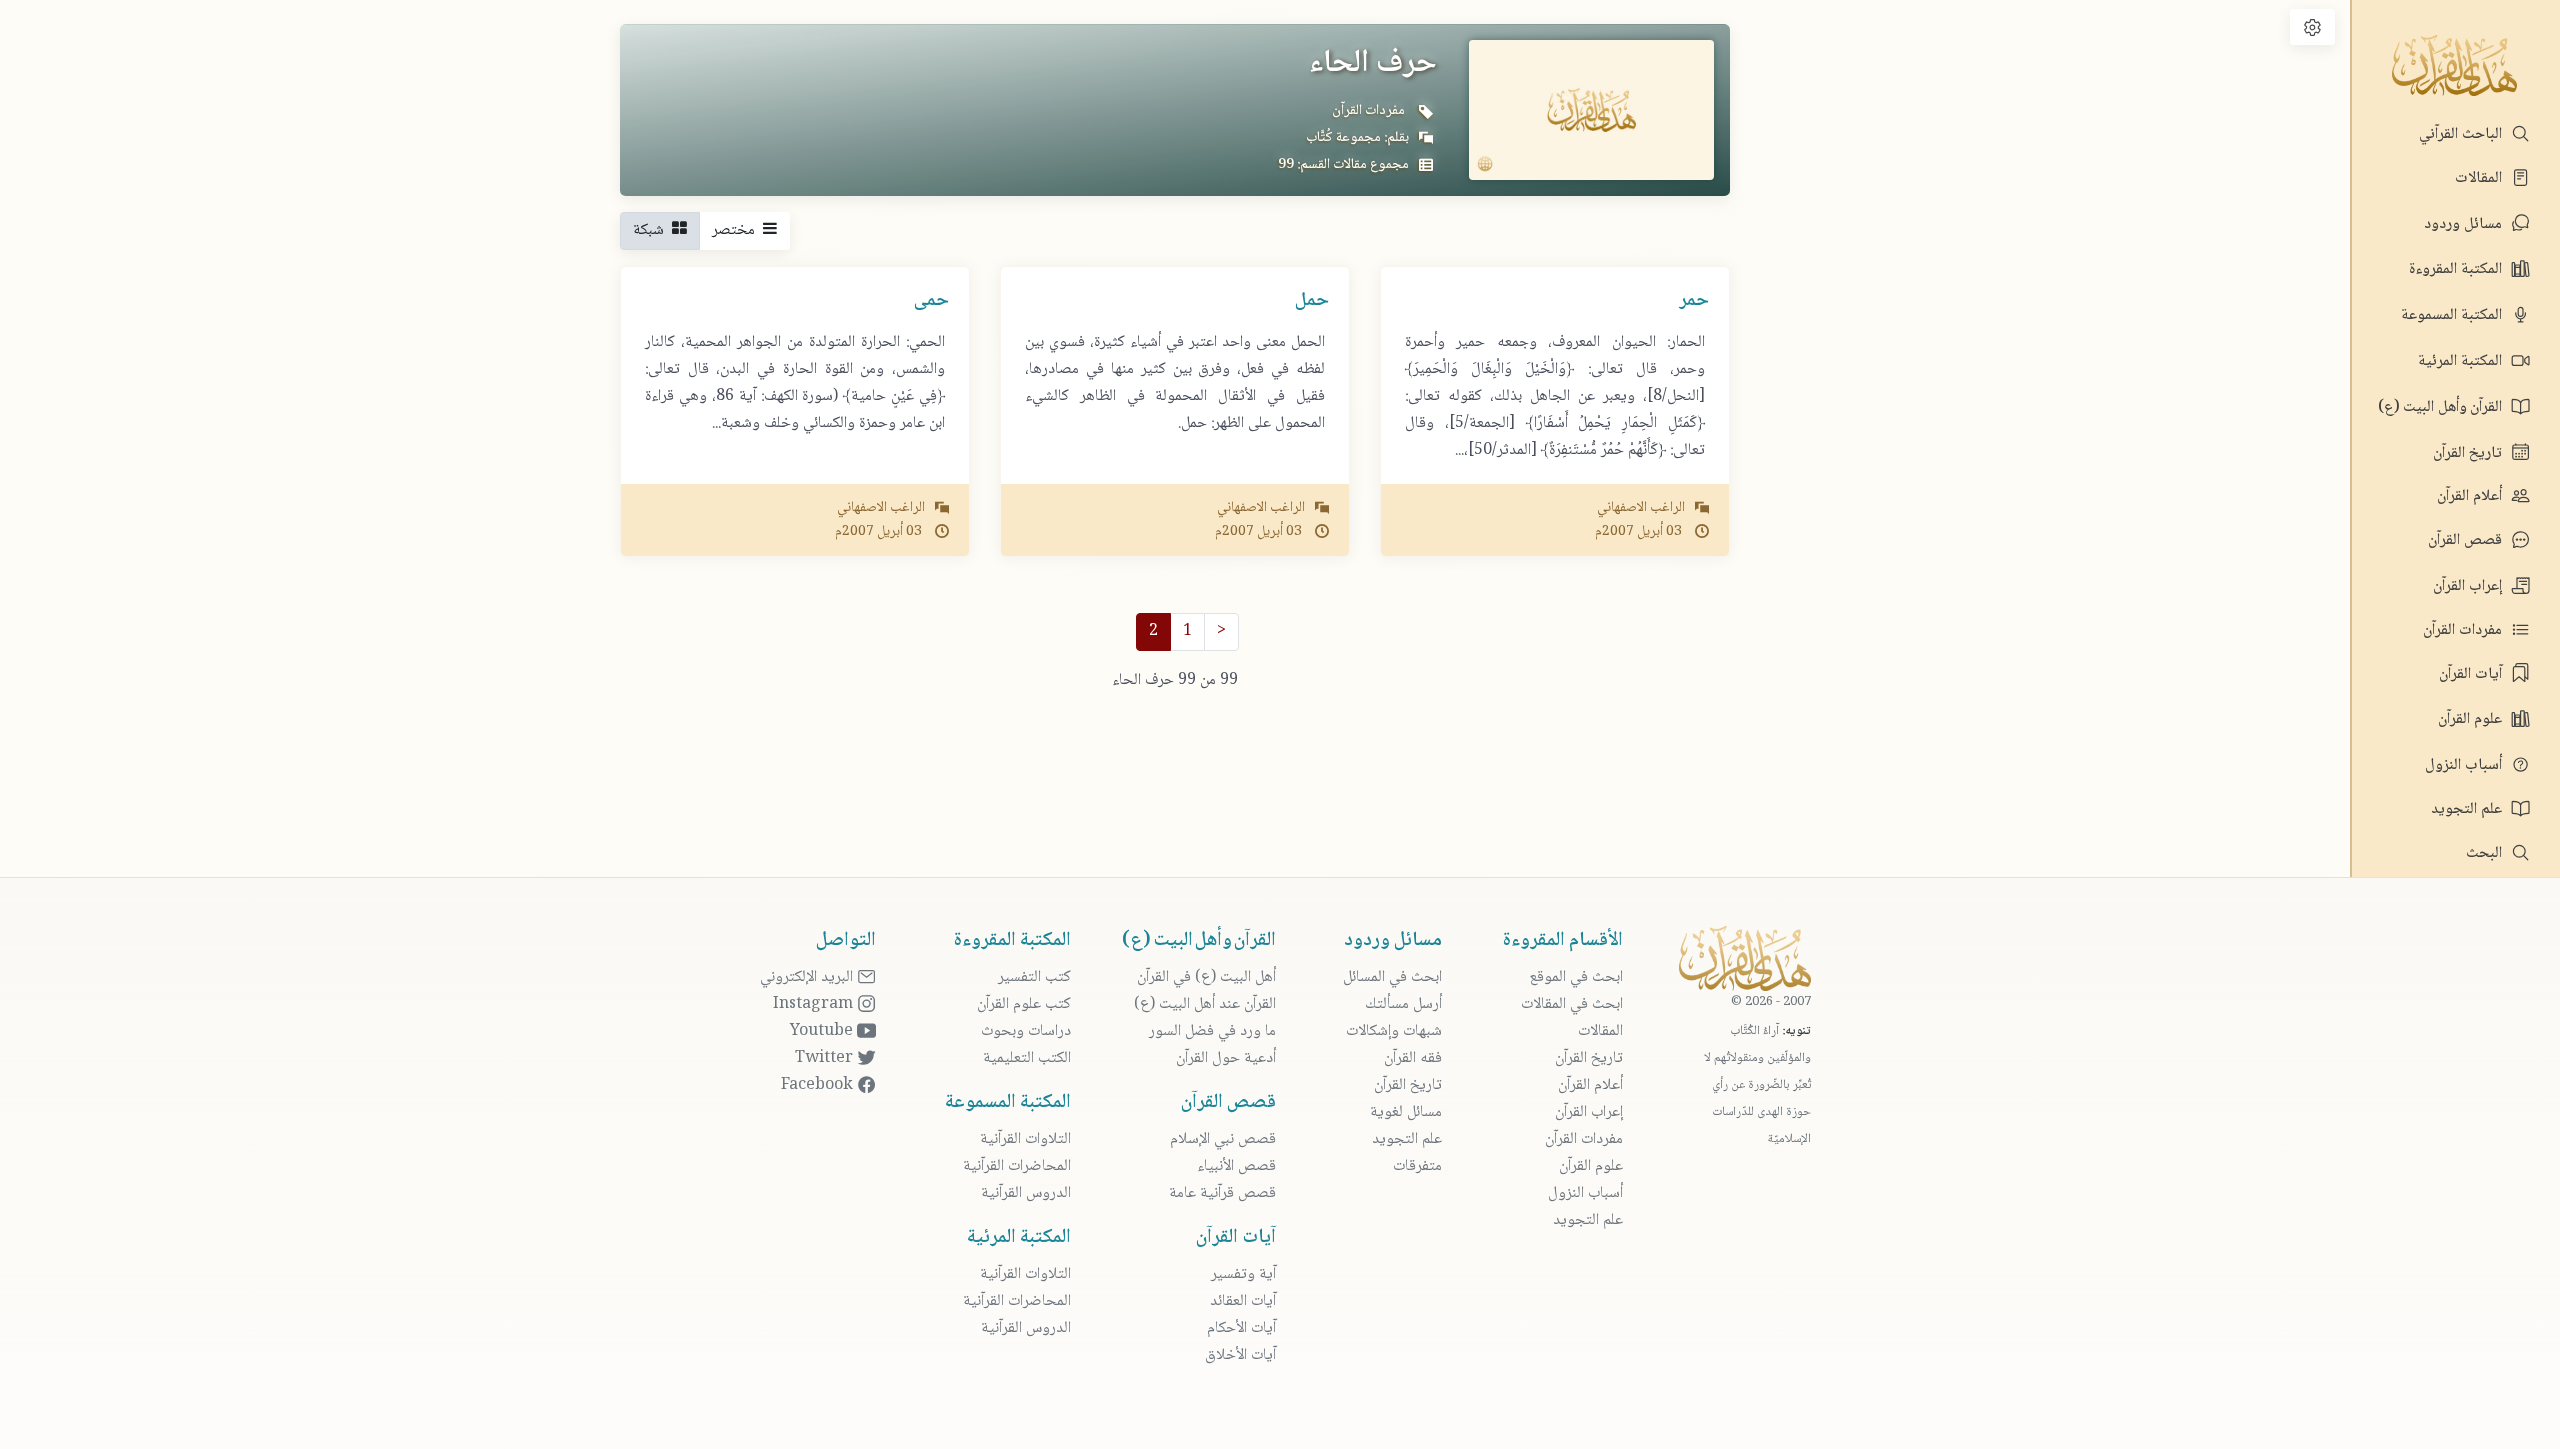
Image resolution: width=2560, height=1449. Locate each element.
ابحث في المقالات (1572, 1004)
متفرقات (1417, 1166)
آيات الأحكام (1241, 1328)
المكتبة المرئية (2462, 361)
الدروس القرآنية (1026, 1193)
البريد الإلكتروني (808, 977)
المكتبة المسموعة (2453, 315)
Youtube (823, 1031)
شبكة (652, 230)
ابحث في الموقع (1576, 977)
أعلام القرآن (2471, 496)
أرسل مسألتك (1403, 1004)
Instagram (815, 1004)
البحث (2486, 853)
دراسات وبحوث (1026, 1031)
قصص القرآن (2467, 540)
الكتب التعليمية (1027, 1058)
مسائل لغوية (1406, 1112)
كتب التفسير (1034, 977)
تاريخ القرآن (2469, 453)
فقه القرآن (1413, 1058)
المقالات (2480, 178)
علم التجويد (2468, 809)
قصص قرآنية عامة (1222, 1193)
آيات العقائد (1243, 1301)
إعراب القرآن (2469, 586)
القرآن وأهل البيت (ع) (2442, 407)
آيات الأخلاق (1240, 1355)
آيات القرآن (2472, 674)
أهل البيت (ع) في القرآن (1206, 977)
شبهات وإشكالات (1394, 1031)
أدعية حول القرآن (1226, 1058)
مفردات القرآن (2464, 630)
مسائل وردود (2465, 224)
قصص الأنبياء (1236, 1166)
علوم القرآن (2472, 719)
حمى (931, 301)
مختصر (737, 230)
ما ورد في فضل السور (1212, 1031)
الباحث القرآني (2462, 134)
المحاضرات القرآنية (1017, 1166)
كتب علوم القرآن (1024, 1004)
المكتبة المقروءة (2457, 269)
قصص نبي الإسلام (1223, 1139)
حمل (1312, 301)
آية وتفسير (1243, 1274)
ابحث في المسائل (1392, 977)
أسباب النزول (2465, 765)
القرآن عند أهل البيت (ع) (1205, 1004)
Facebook (819, 1085)
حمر (1694, 301)
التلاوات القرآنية (1025, 1139)
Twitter (826, 1058)
